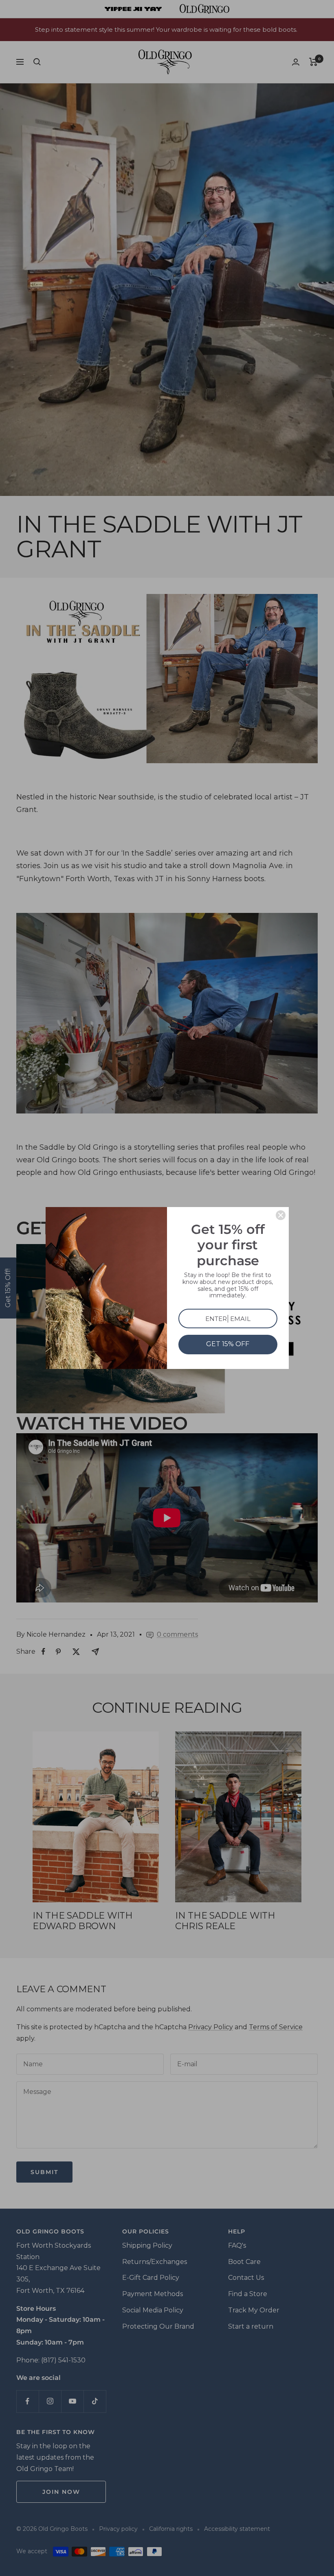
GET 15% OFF (228, 1344)
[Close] (281, 1215)
